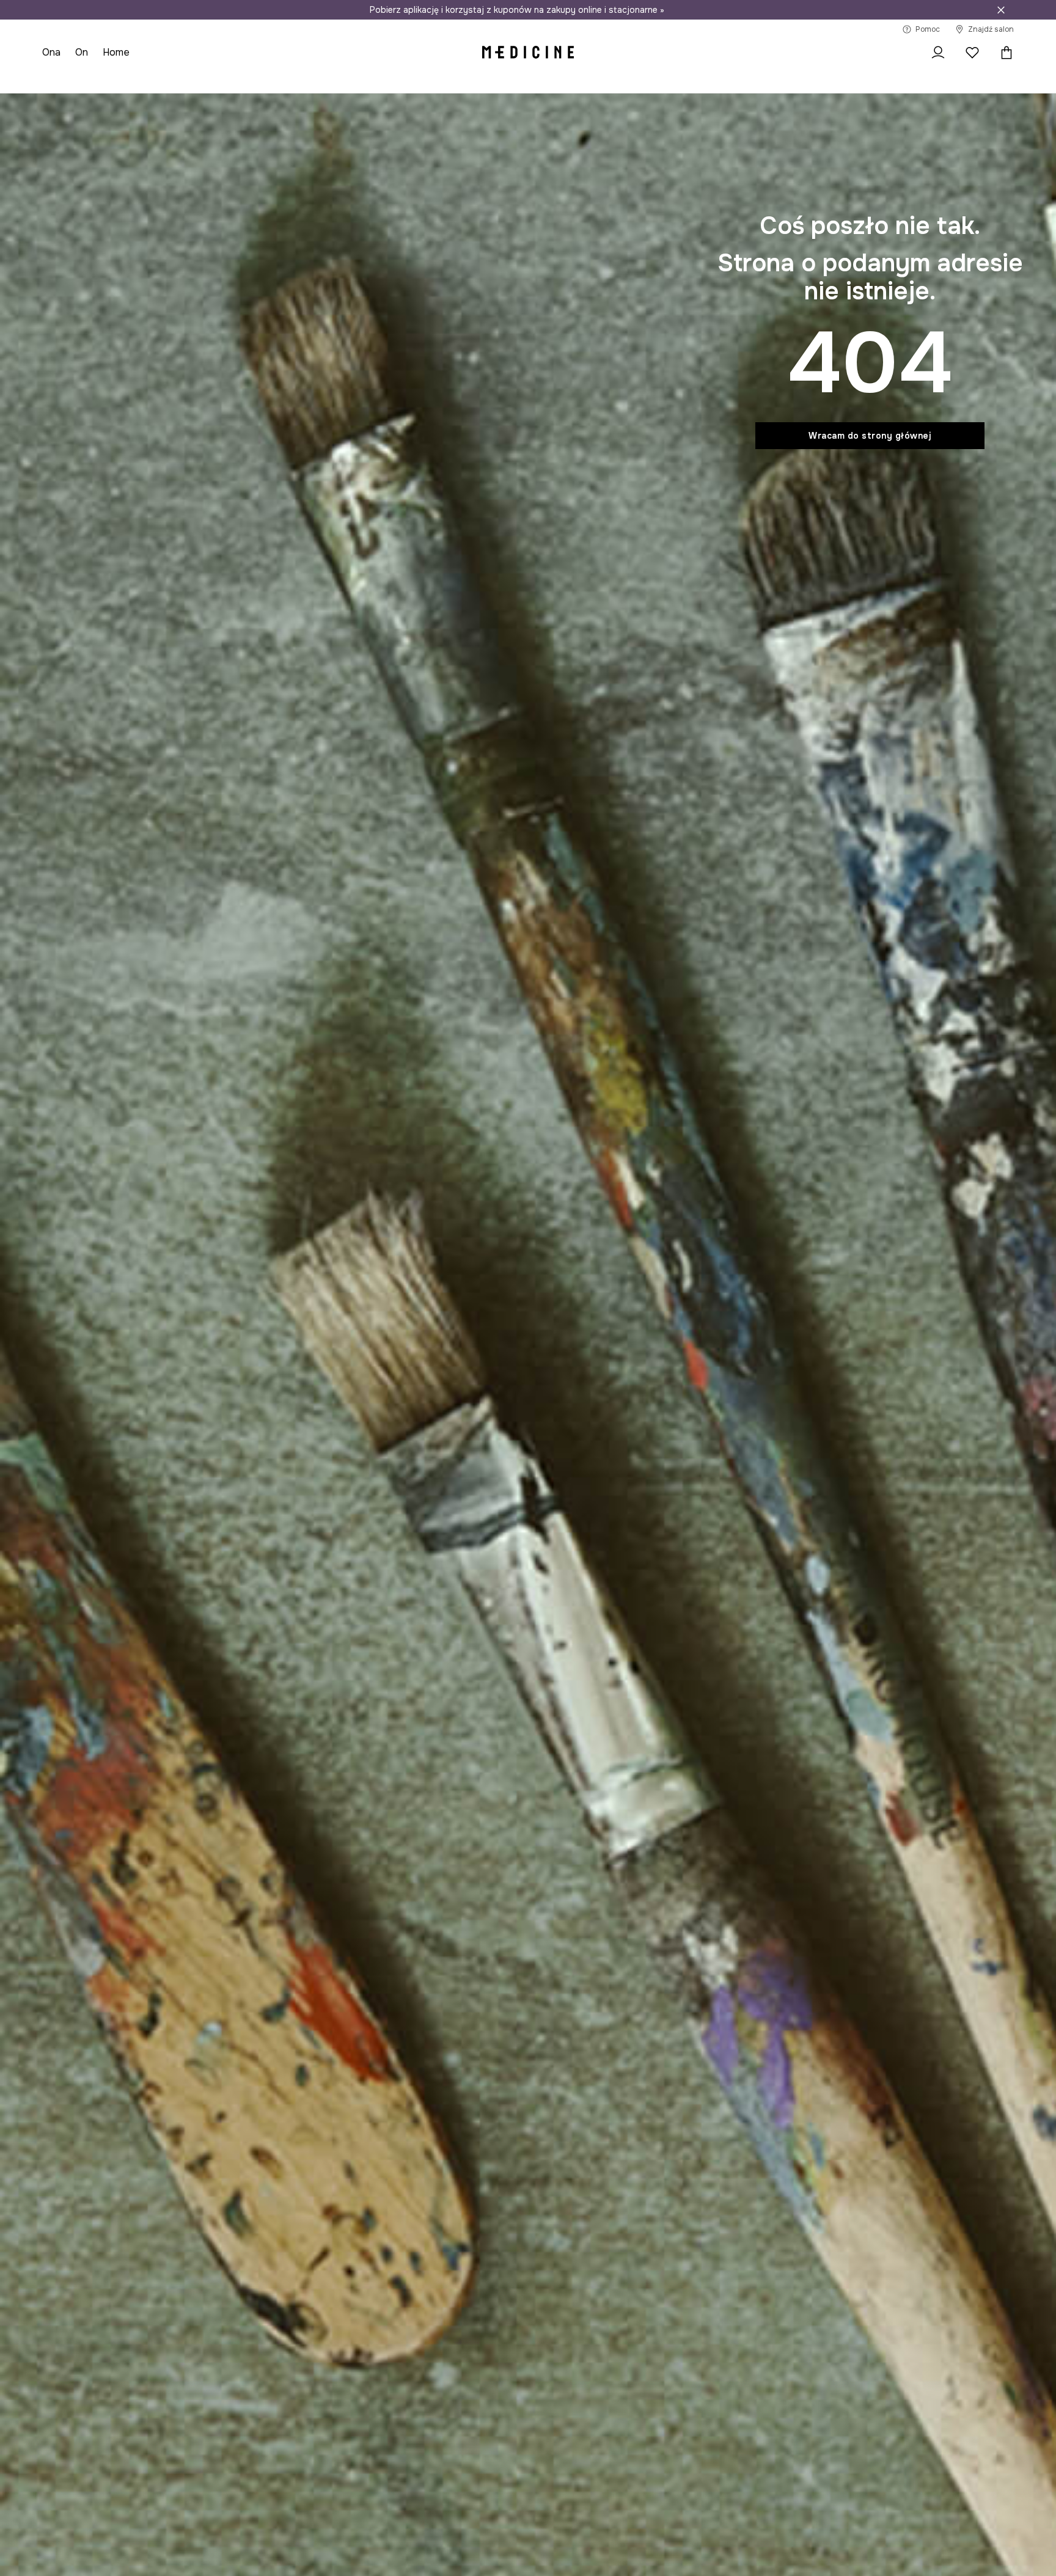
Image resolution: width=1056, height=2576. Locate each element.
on (82, 52)
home (116, 52)
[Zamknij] (1001, 10)
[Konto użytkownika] (938, 53)
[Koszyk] (1003, 53)
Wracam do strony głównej (870, 436)
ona (51, 52)
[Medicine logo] (528, 53)
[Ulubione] (972, 53)
